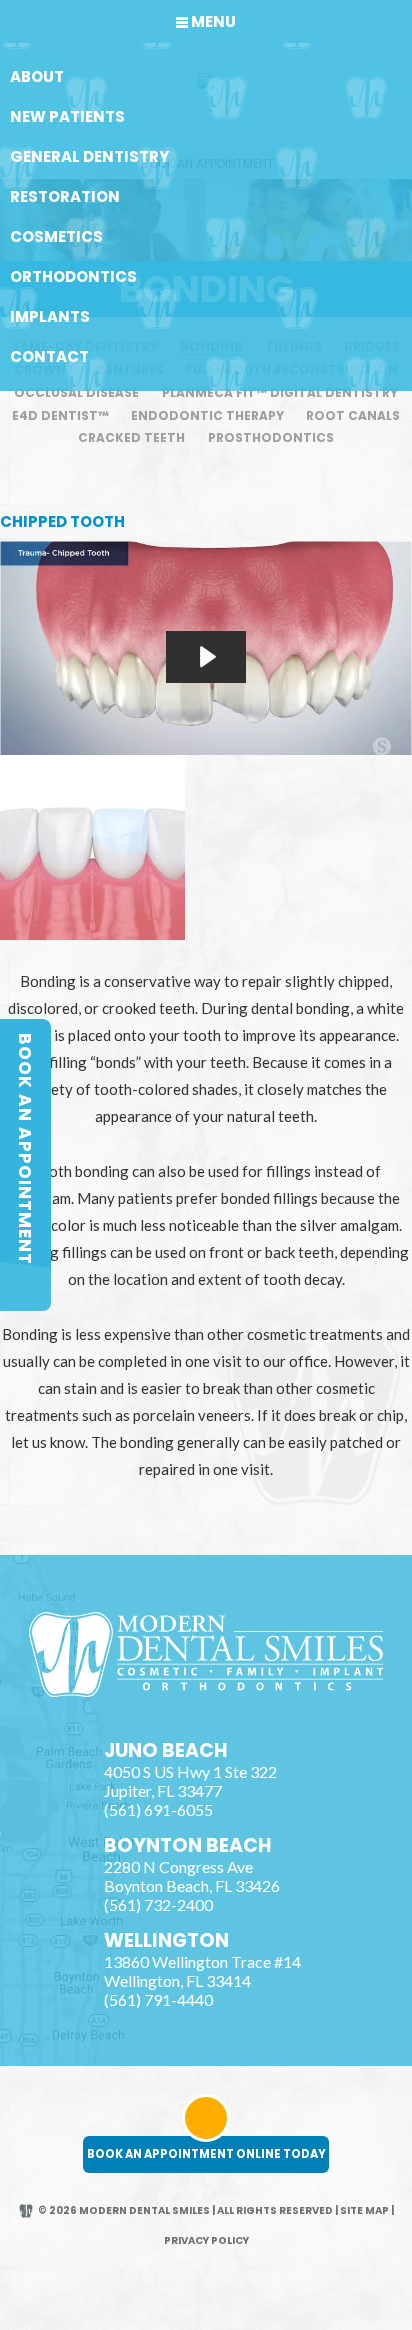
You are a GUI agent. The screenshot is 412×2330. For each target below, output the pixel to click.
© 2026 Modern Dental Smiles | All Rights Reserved (185, 2210)
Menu (213, 21)
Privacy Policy (206, 2240)
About (37, 76)
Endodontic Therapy (207, 415)
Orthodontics (73, 276)
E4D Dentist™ (60, 415)
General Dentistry (89, 156)
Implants (50, 316)
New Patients (67, 116)
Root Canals (353, 415)
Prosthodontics (271, 437)
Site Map (364, 2210)
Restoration (65, 196)
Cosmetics (56, 236)
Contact (49, 356)
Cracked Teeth (131, 437)
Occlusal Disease (76, 392)
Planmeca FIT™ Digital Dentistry (280, 392)
